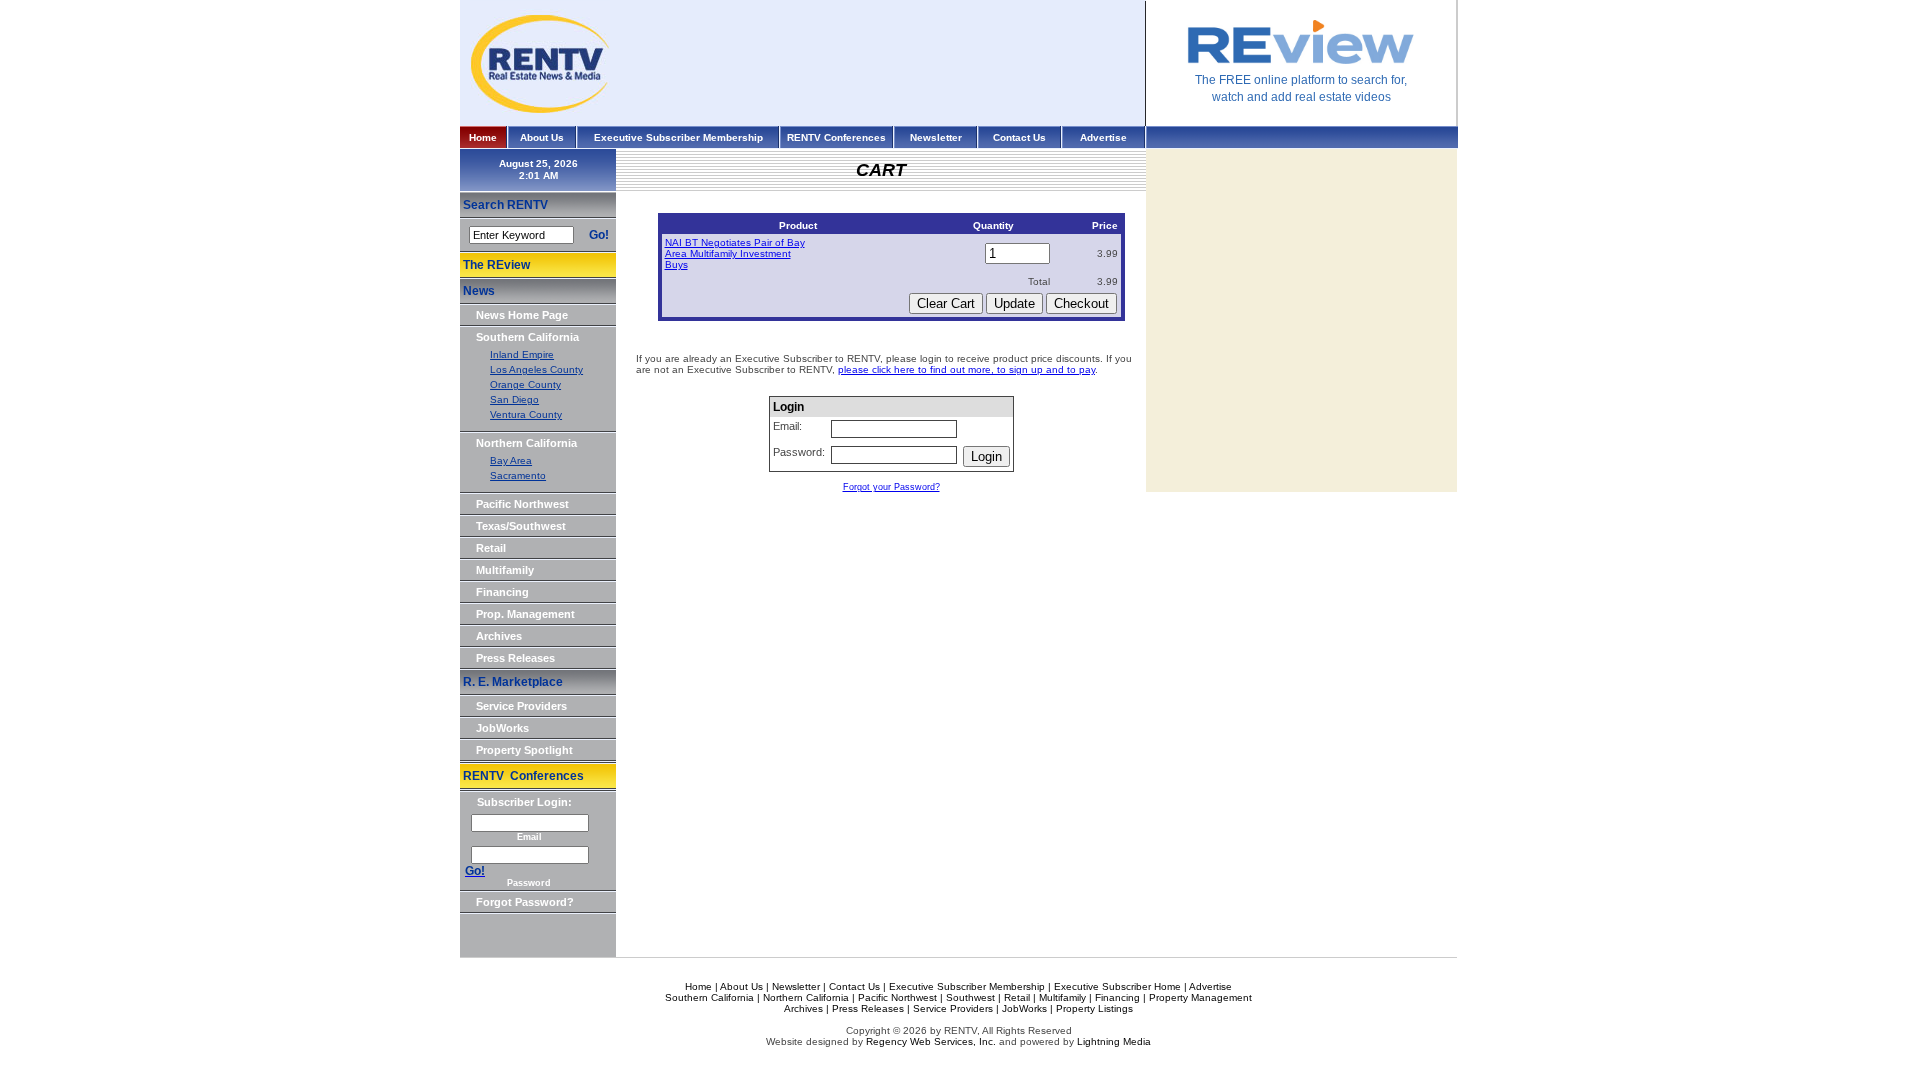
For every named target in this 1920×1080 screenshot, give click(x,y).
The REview (496, 265)
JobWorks (502, 728)
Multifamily (505, 570)
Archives (499, 636)
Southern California (527, 337)
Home (483, 137)
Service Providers (521, 706)
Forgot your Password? (891, 487)
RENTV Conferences (836, 137)
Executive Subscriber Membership (678, 137)
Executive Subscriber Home (1117, 986)
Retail (491, 548)
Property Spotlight (524, 750)
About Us (542, 137)
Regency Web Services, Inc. (931, 1041)
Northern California (526, 443)
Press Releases (515, 658)
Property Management (1200, 997)
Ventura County (526, 414)
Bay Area (511, 460)
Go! (599, 235)
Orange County (525, 384)
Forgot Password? (525, 902)
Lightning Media (1114, 1041)
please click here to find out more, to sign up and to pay (966, 369)
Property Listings (1094, 1008)
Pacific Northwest (522, 504)
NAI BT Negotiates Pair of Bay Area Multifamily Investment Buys (735, 253)
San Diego (514, 399)
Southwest (970, 997)
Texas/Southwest (521, 526)
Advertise (1103, 137)
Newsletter (936, 137)
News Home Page (522, 315)
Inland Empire (522, 354)
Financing (502, 592)
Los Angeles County (536, 369)
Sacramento (518, 475)
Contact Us (1019, 137)
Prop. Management (525, 614)
